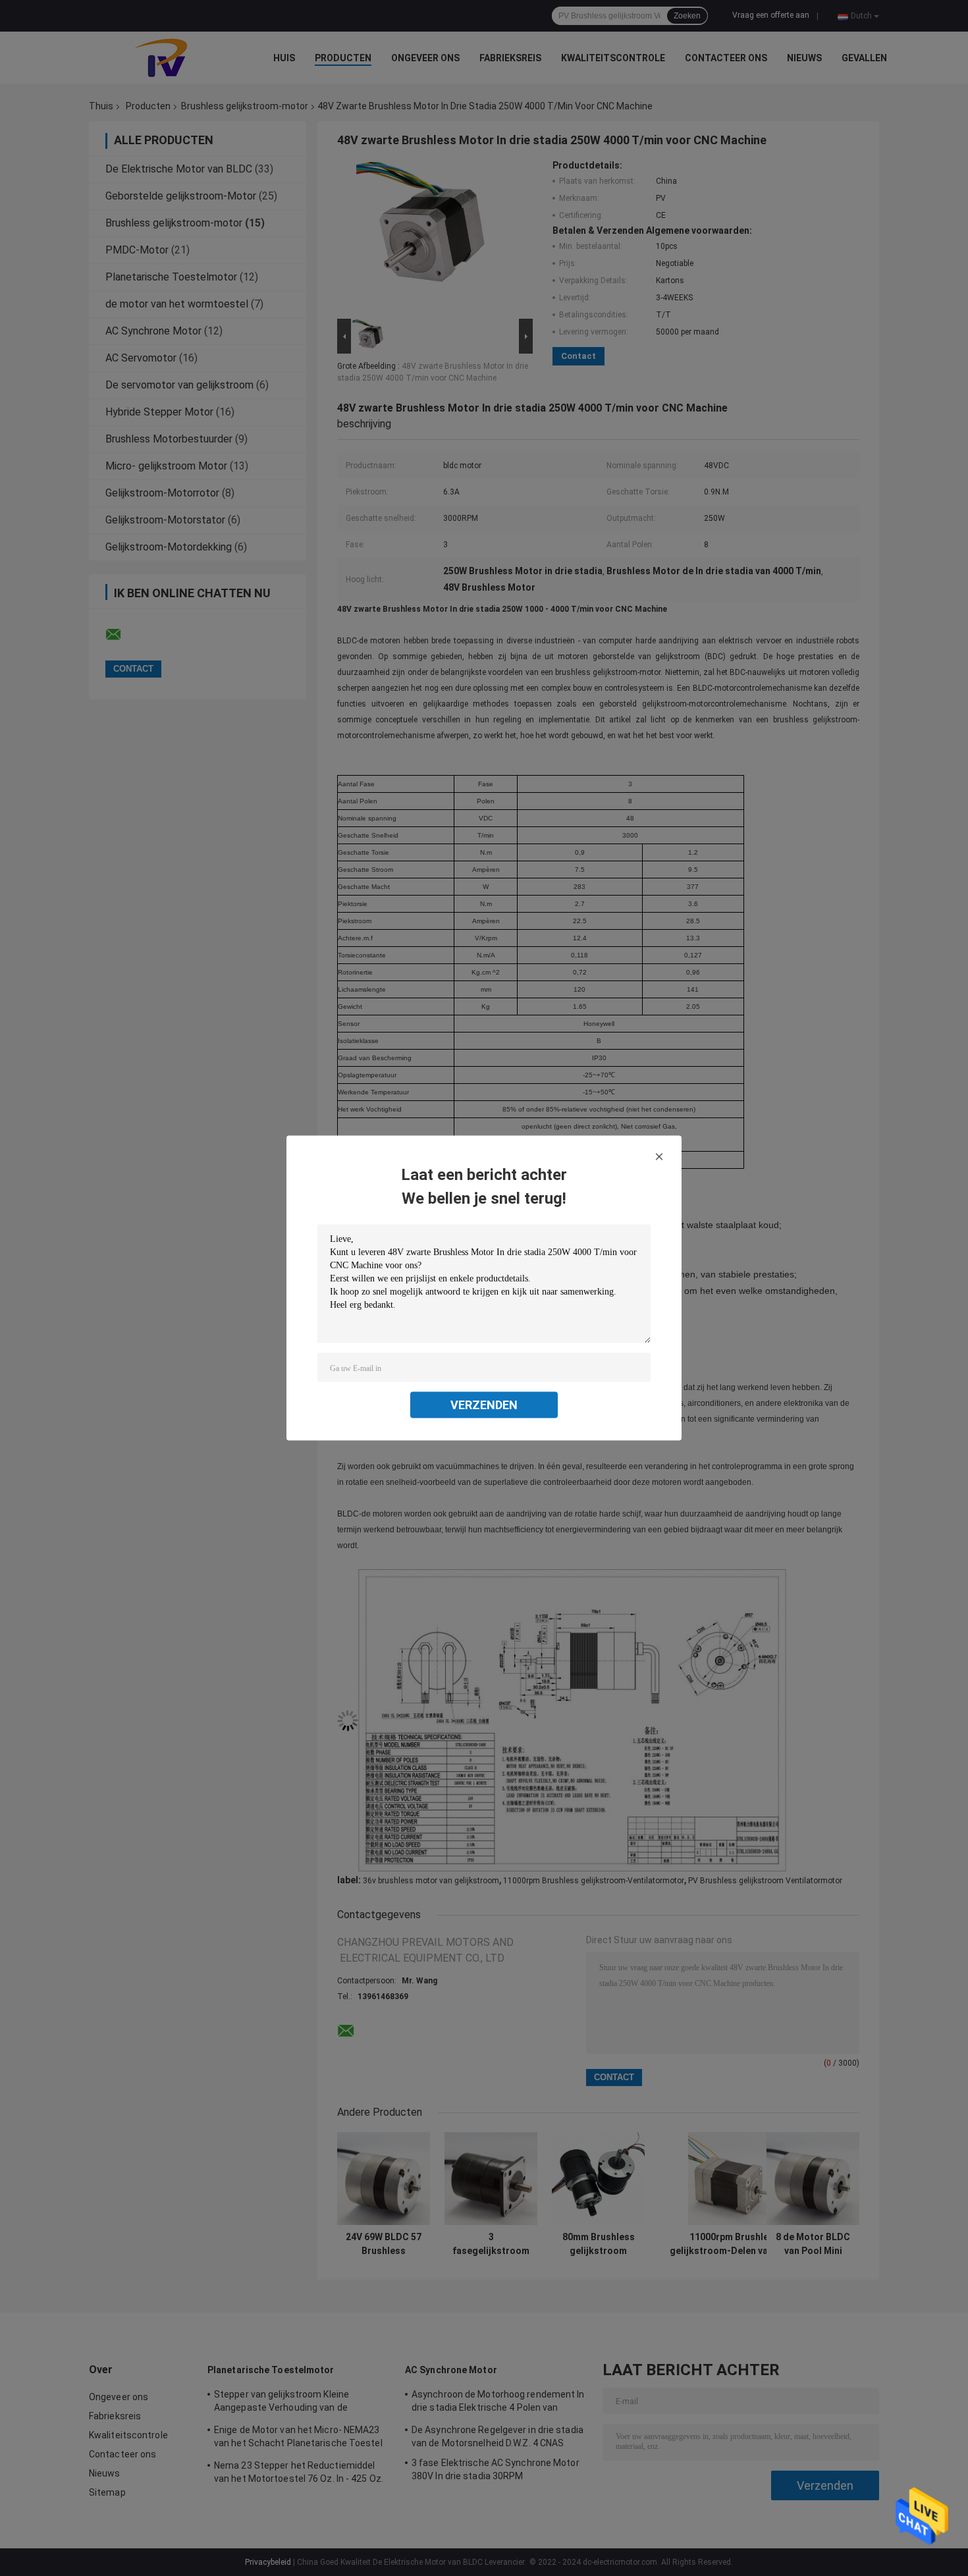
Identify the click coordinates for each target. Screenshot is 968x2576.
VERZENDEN (484, 1405)
